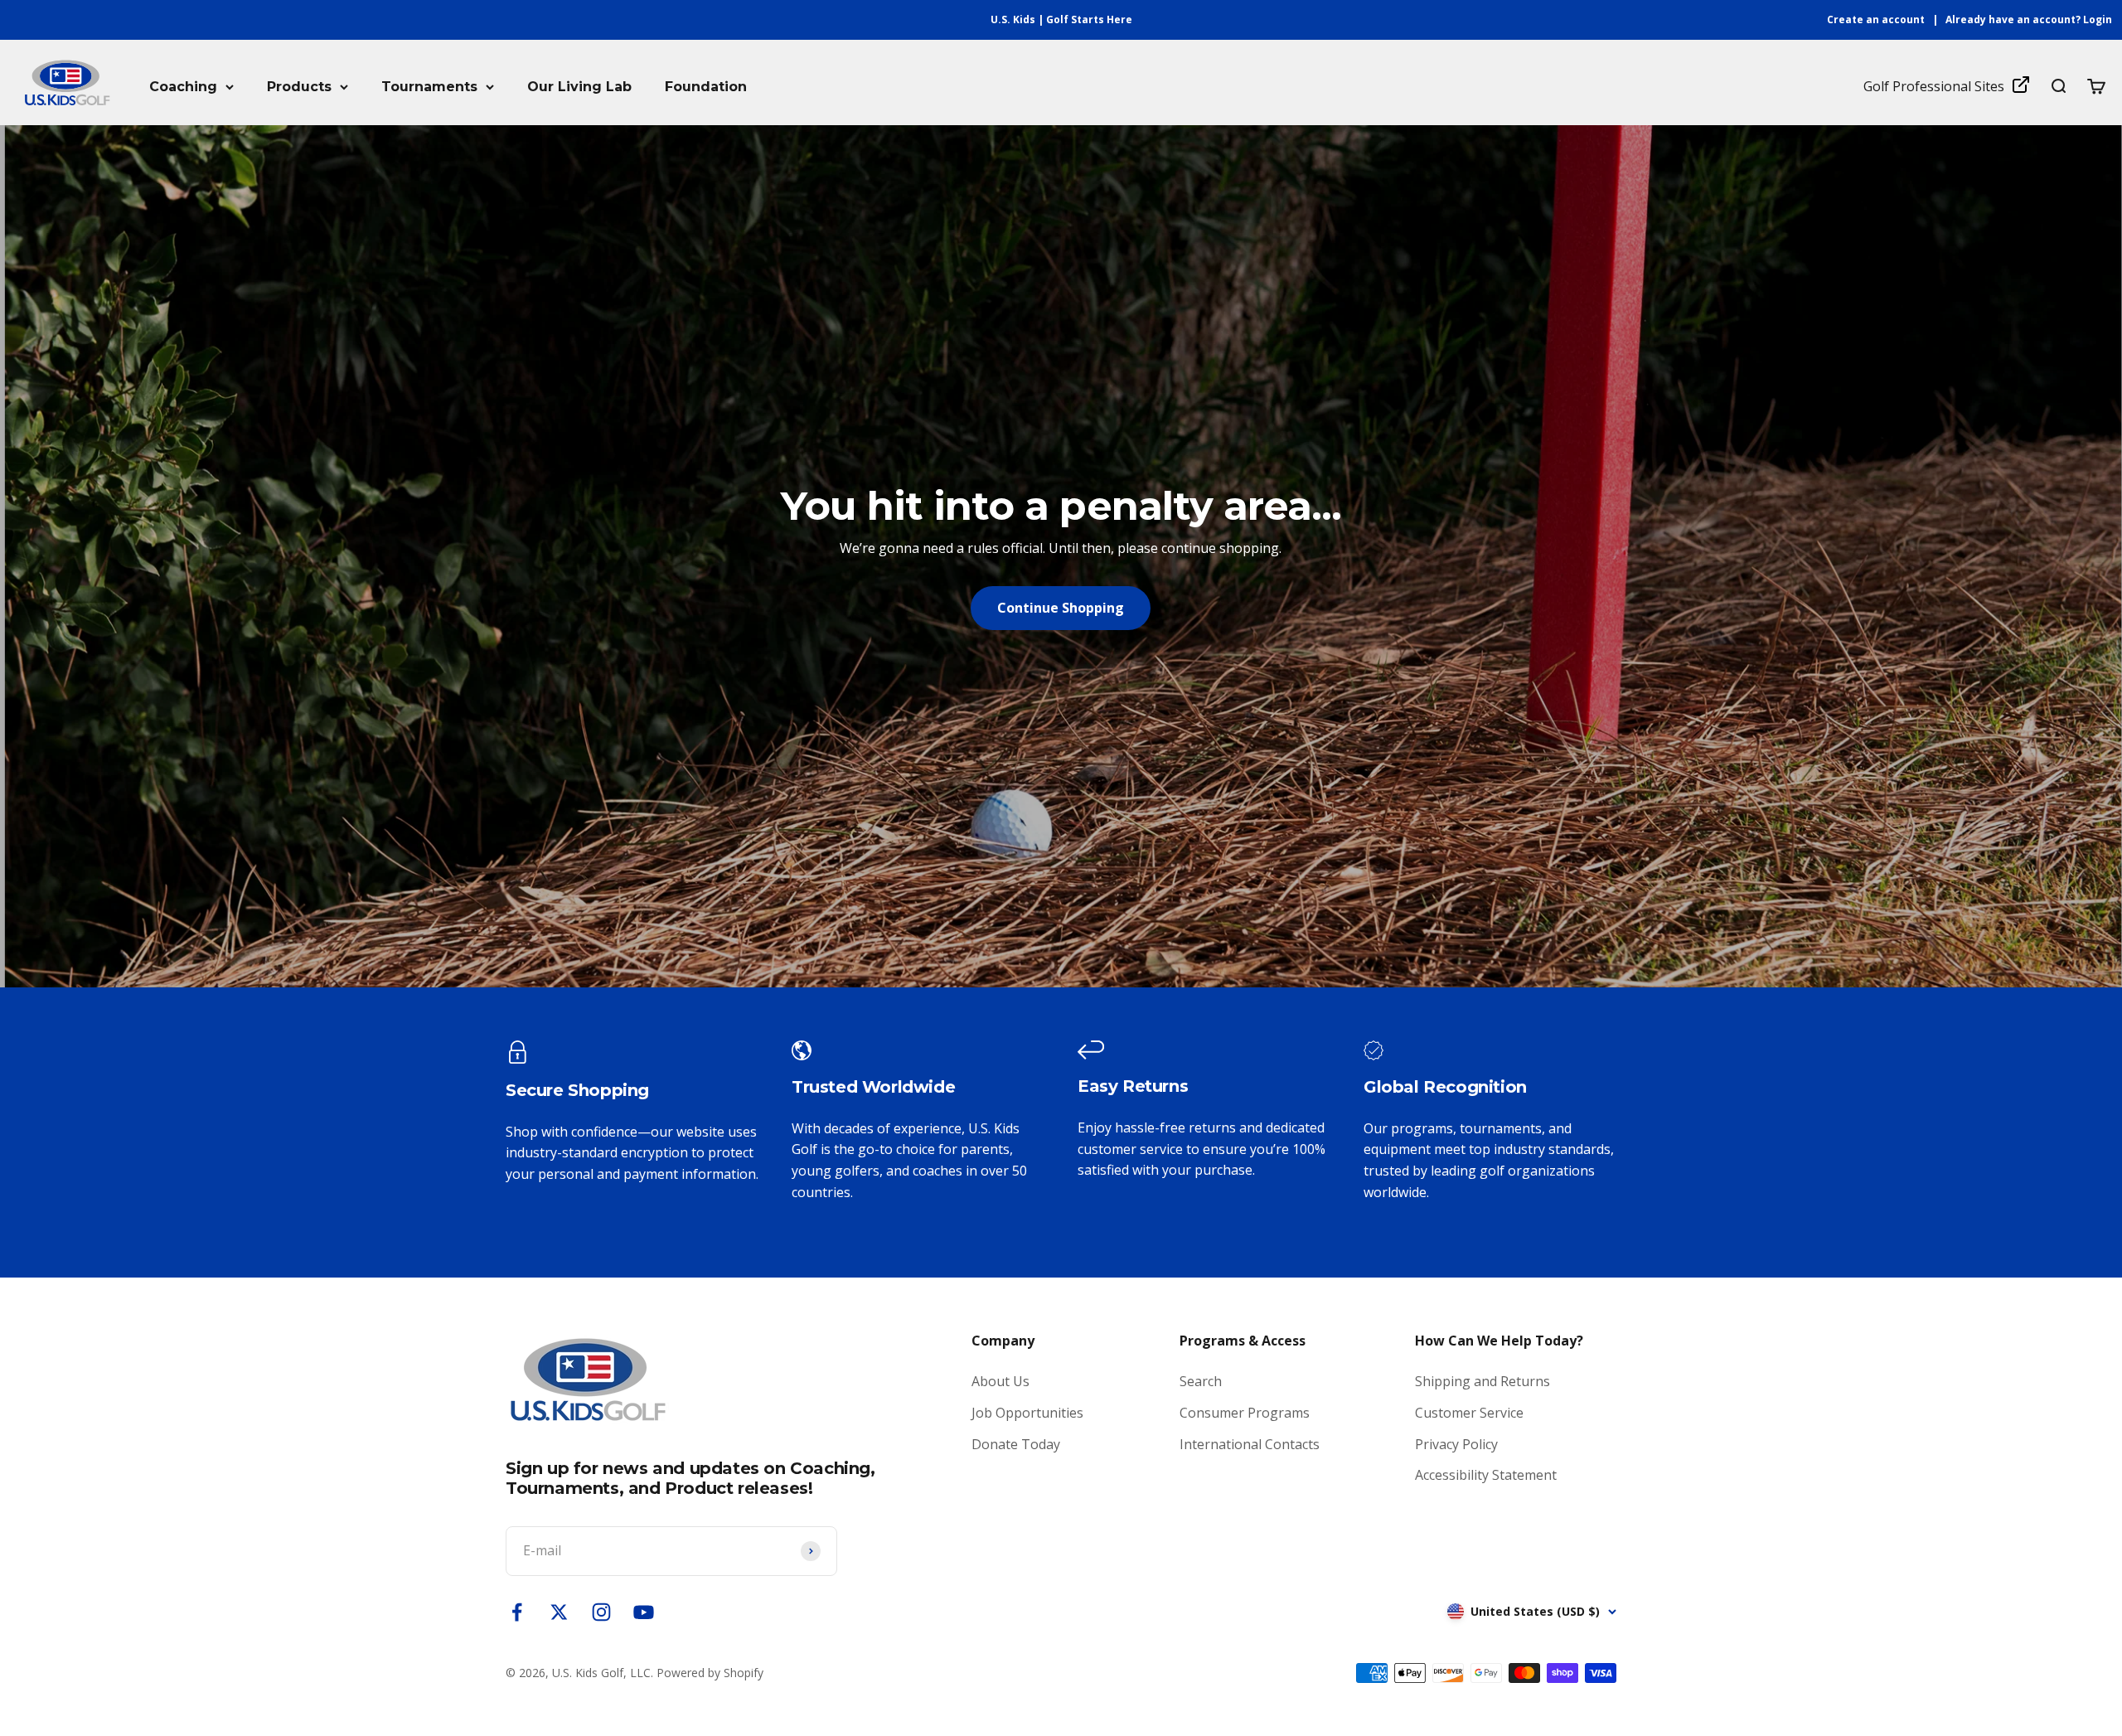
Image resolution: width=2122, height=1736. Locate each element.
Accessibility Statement (1486, 1475)
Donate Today (1016, 1444)
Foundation (706, 87)
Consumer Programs (1245, 1413)
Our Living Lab (579, 87)
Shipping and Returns (1482, 1381)
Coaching (183, 87)
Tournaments (429, 87)
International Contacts (1250, 1444)
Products (299, 87)
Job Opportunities (1027, 1413)
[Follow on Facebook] (517, 1612)
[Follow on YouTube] (644, 1612)
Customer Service (1469, 1413)
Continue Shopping (1061, 608)
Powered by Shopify (710, 1673)
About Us (1000, 1381)
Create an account (1876, 19)
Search (1201, 1381)
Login (2098, 19)
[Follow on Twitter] (559, 1612)
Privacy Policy (1456, 1444)
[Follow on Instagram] (601, 1612)
